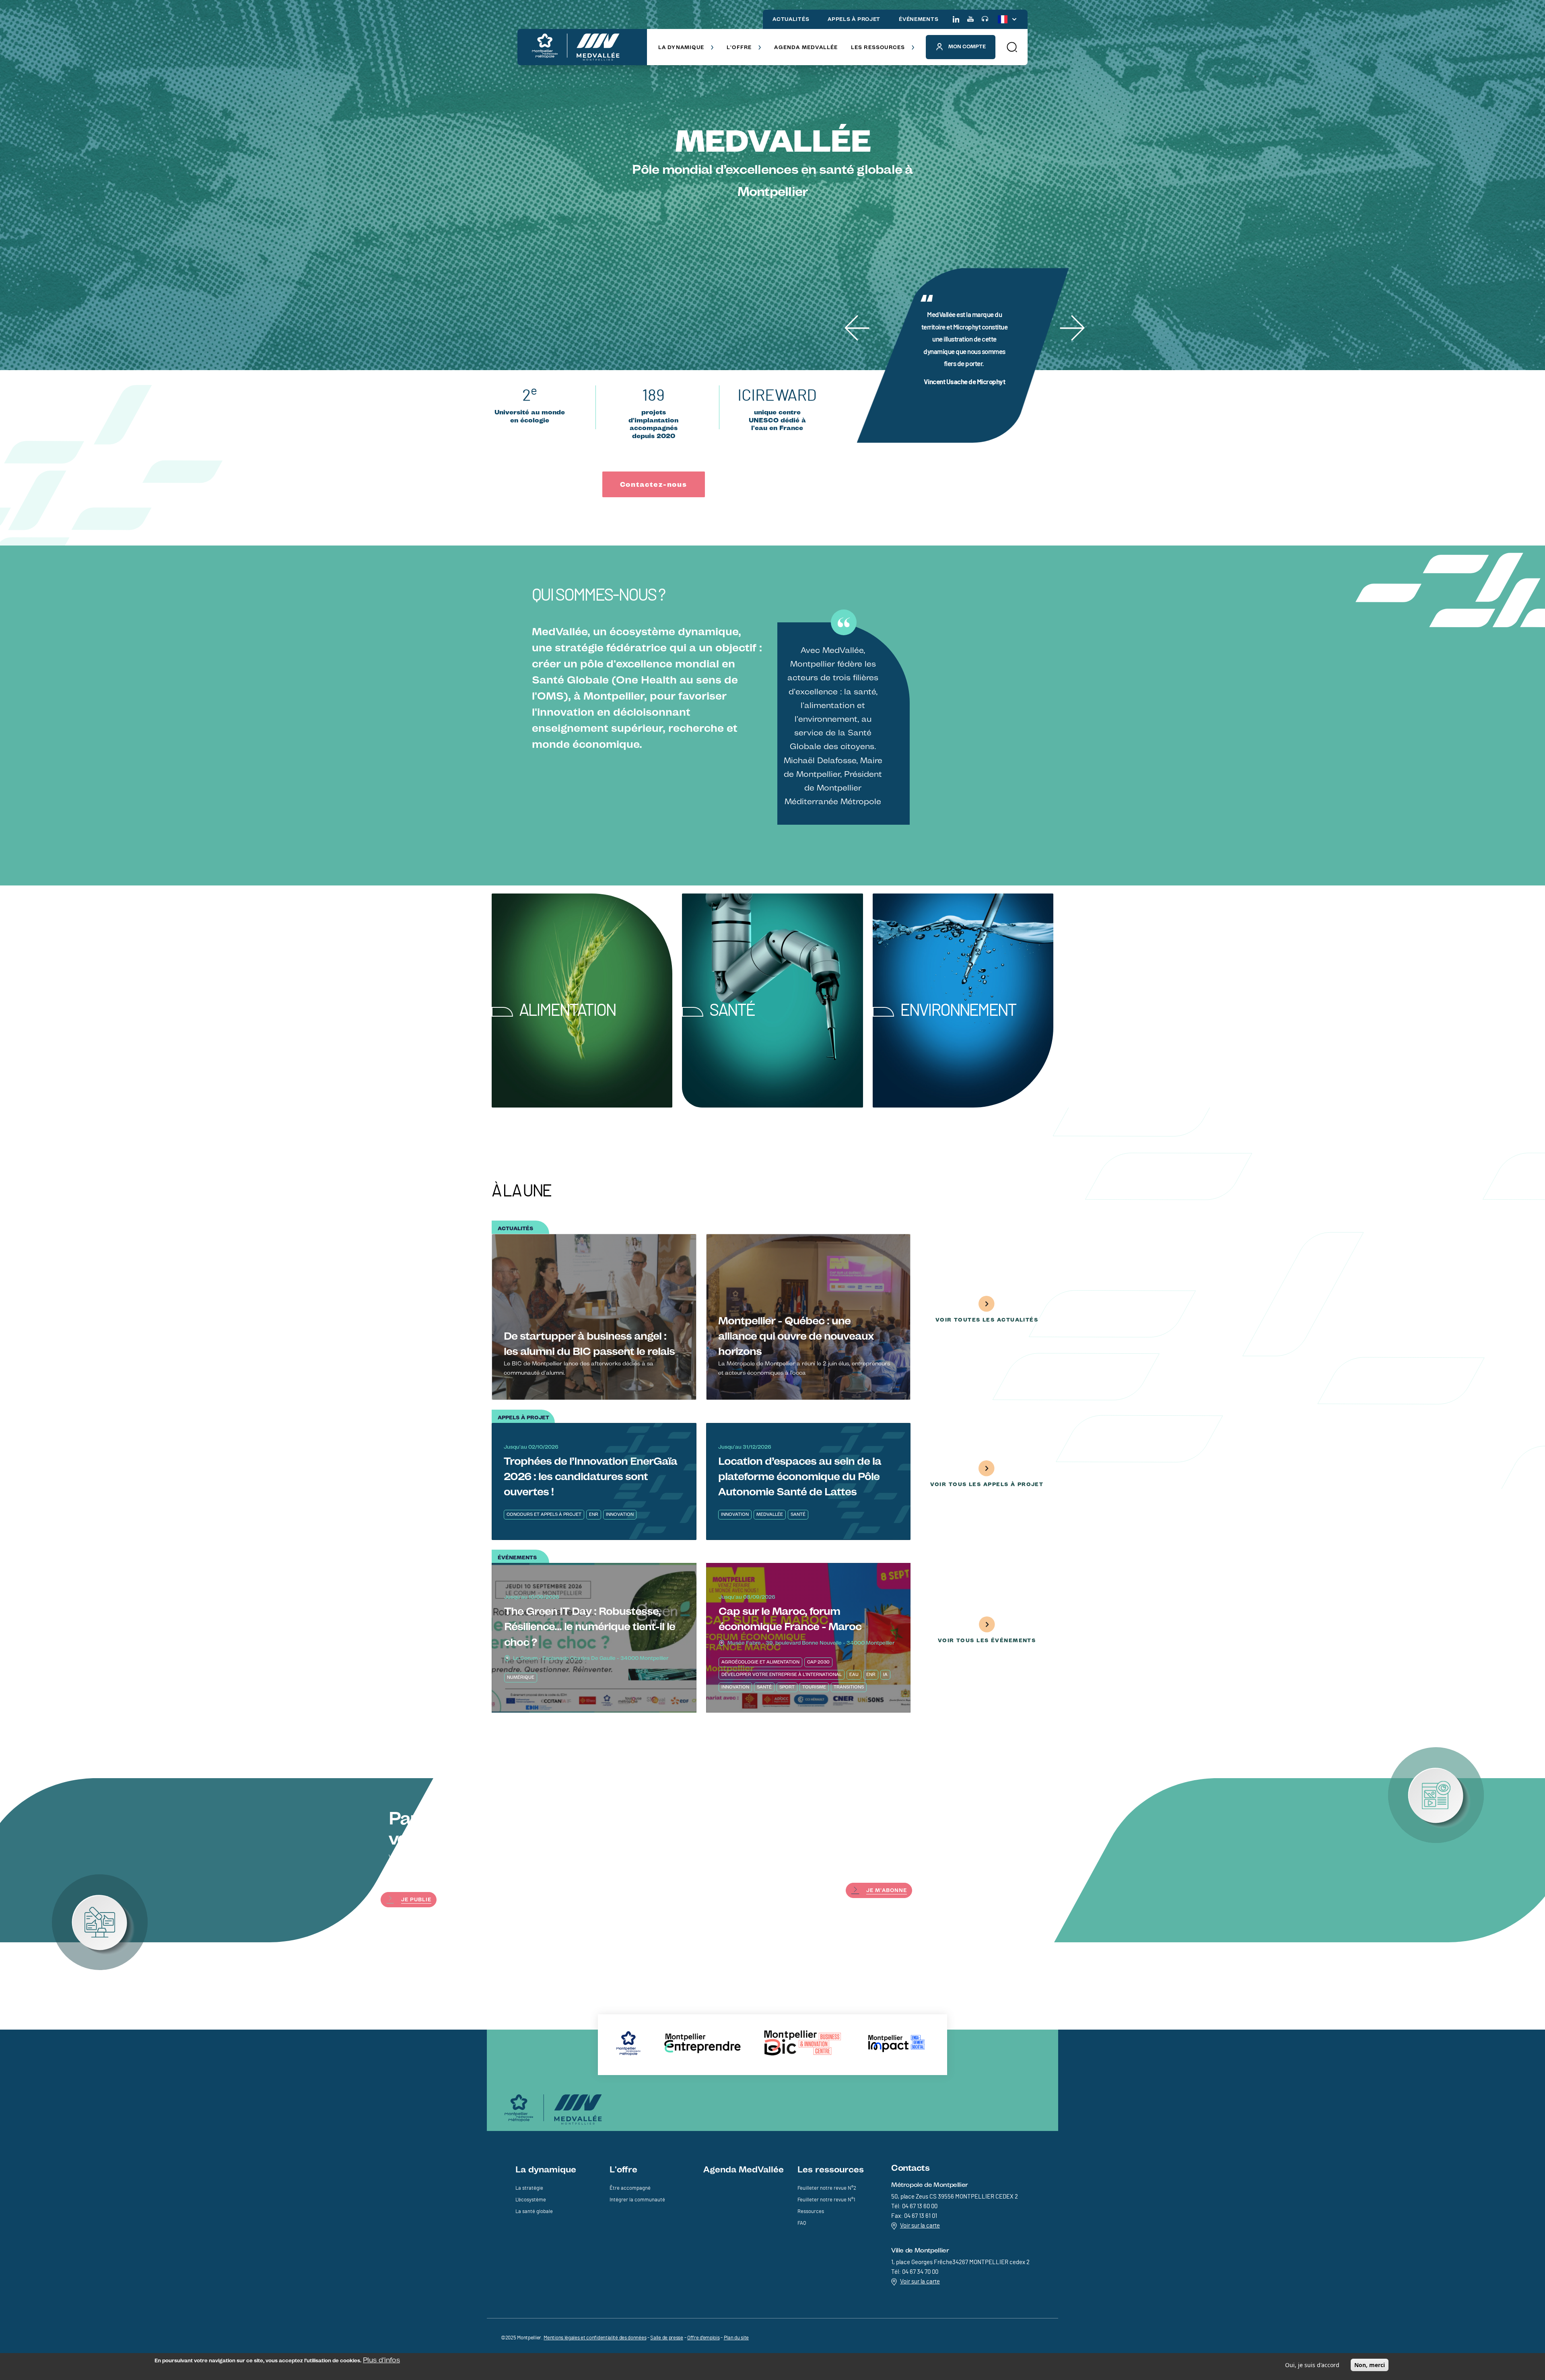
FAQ (802, 2223)
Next (1070, 315)
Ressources (811, 2212)
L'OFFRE (739, 47)
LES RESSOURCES (878, 47)
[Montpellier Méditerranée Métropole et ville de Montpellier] (553, 2109)
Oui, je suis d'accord (1312, 2365)
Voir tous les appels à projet (987, 1484)
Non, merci (1370, 2365)
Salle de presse (667, 2338)
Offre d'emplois (703, 2338)
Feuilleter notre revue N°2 (827, 2188)
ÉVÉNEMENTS (919, 19)
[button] (1011, 47)
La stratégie (529, 2188)
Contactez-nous (654, 484)
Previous (856, 315)
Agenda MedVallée (744, 2169)
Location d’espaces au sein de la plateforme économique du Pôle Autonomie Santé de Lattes (800, 1476)
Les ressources (831, 2169)
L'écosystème (531, 2200)
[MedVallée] (576, 47)
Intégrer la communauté (637, 2200)
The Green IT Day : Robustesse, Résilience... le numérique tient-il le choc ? (590, 1626)
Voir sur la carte (920, 2226)
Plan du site (736, 2338)
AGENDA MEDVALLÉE (806, 47)
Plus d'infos (381, 2360)
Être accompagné (630, 2188)
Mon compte (967, 46)
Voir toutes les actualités (987, 1320)
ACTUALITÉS (791, 19)
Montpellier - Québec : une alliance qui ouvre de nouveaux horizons (796, 1336)
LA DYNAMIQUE (681, 47)
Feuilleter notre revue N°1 (826, 2200)
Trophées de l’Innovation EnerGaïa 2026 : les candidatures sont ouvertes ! (590, 1476)
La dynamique (546, 2169)
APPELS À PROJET (854, 19)
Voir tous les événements (987, 1640)
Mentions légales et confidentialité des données (595, 2338)
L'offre (623, 2169)
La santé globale (534, 2212)
